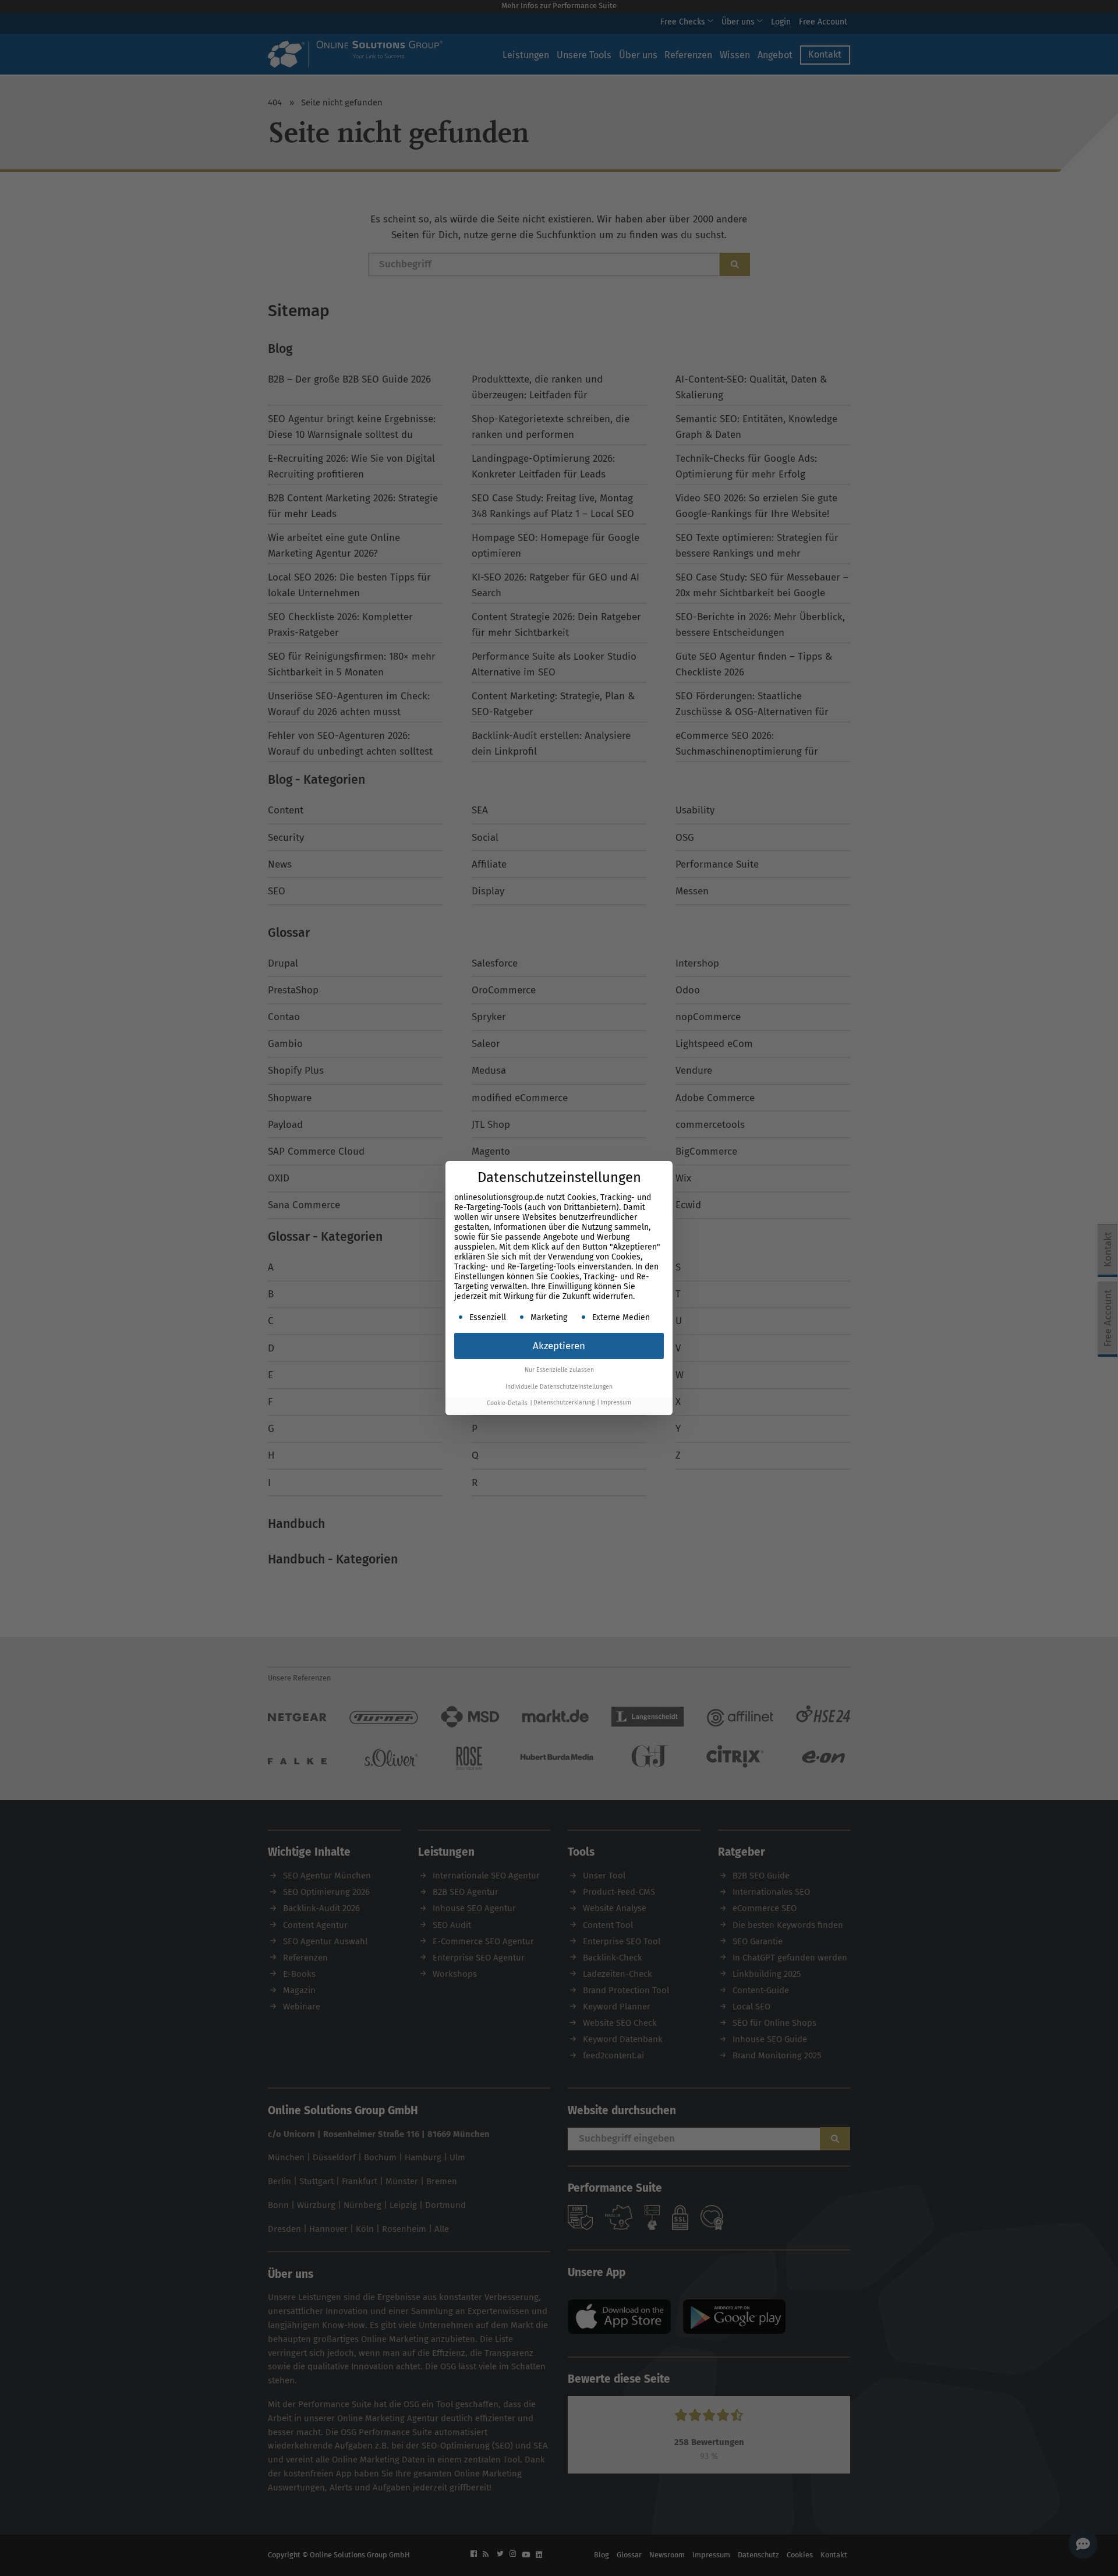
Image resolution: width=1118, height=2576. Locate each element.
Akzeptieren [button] (559, 1346)
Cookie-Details (507, 1403)
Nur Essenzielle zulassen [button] (559, 1370)
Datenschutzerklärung (564, 1403)
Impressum (616, 1403)
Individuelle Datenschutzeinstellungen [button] (559, 1387)
